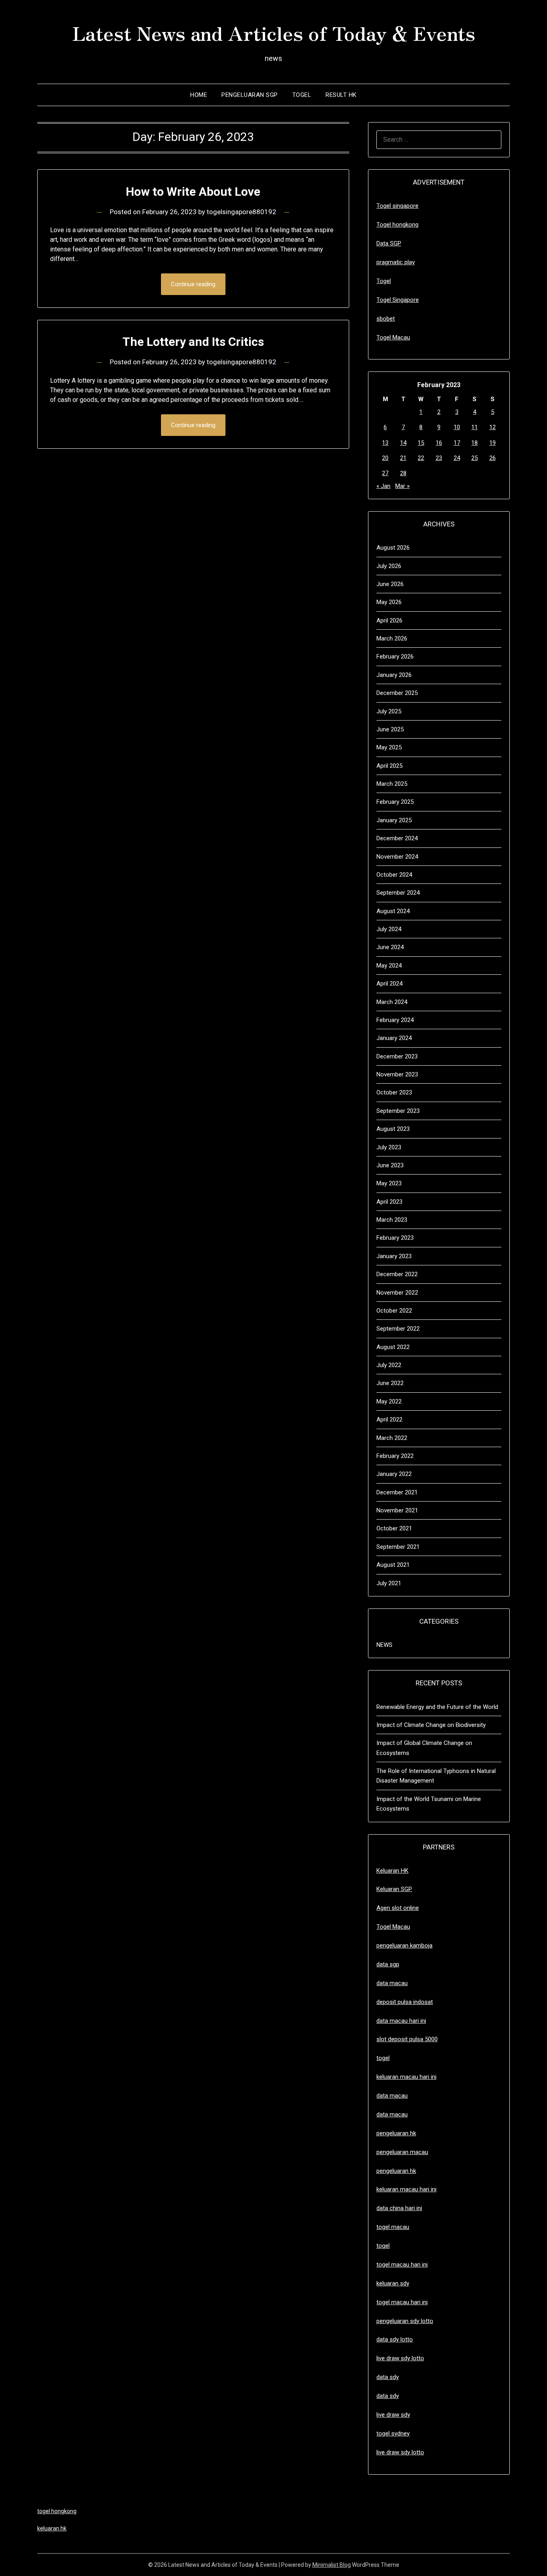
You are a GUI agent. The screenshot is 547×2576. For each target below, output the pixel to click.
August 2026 (393, 548)
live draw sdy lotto (400, 2452)
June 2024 (390, 947)
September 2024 (398, 893)
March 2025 (392, 784)
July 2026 (389, 566)
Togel (302, 95)
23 (439, 458)
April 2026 (389, 620)
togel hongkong (57, 2511)
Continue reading (193, 284)
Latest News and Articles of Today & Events (274, 32)
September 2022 (398, 1329)
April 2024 (389, 984)
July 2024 (389, 929)
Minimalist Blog (332, 2565)
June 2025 (390, 729)
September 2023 (398, 1111)
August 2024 (393, 911)
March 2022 (392, 1438)
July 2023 (389, 1147)
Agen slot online (398, 1908)
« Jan (383, 486)
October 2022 (394, 1311)
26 (493, 458)
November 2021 (397, 1510)
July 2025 (389, 711)
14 (403, 443)
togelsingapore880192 (241, 212)
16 (439, 443)
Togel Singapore (398, 300)
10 (457, 427)
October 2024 (394, 875)
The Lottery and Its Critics (193, 342)
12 (493, 427)
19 (493, 443)
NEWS (384, 1645)
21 (403, 458)
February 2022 (395, 1456)
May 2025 (389, 747)
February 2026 (395, 657)
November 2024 (397, 857)
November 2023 (397, 1074)
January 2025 (394, 820)
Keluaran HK (392, 1871)
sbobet (386, 319)
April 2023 (389, 1202)
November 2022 (397, 1293)
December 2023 (397, 1056)
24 (457, 458)
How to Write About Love (193, 192)
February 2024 (395, 1020)
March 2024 (392, 1002)
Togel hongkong (397, 225)
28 (403, 473)
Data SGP (389, 243)
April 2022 (389, 1420)
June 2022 (390, 1383)
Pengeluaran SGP (250, 95)
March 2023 (392, 1220)
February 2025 (395, 802)
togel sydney (393, 2433)
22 (421, 458)
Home (199, 95)
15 (421, 443)
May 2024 (389, 966)
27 (385, 473)
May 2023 (389, 1183)
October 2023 (394, 1092)
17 (457, 443)
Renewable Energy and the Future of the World (437, 1707)
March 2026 (392, 638)
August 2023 (393, 1129)
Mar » (402, 486)
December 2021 (397, 1492)
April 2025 (389, 766)
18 (475, 443)
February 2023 (395, 1238)
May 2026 (389, 602)
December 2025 (397, 693)
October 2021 (394, 1528)
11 (475, 427)
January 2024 (394, 1038)
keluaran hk (52, 2528)
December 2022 (397, 1274)
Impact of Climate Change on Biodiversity (431, 1725)
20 (385, 458)
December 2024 (397, 838)
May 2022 (389, 1401)
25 (475, 458)
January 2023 (394, 1256)
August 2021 (393, 1565)
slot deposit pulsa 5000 (407, 2039)
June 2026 (390, 584)
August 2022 (393, 1347)
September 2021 (398, 1547)
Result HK (341, 95)
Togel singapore (397, 206)
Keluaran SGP (394, 1889)
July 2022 (389, 1365)
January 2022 (394, 1474)
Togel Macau (393, 337)
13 (385, 443)
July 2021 (389, 1583)
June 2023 (390, 1165)
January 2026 (394, 675)
